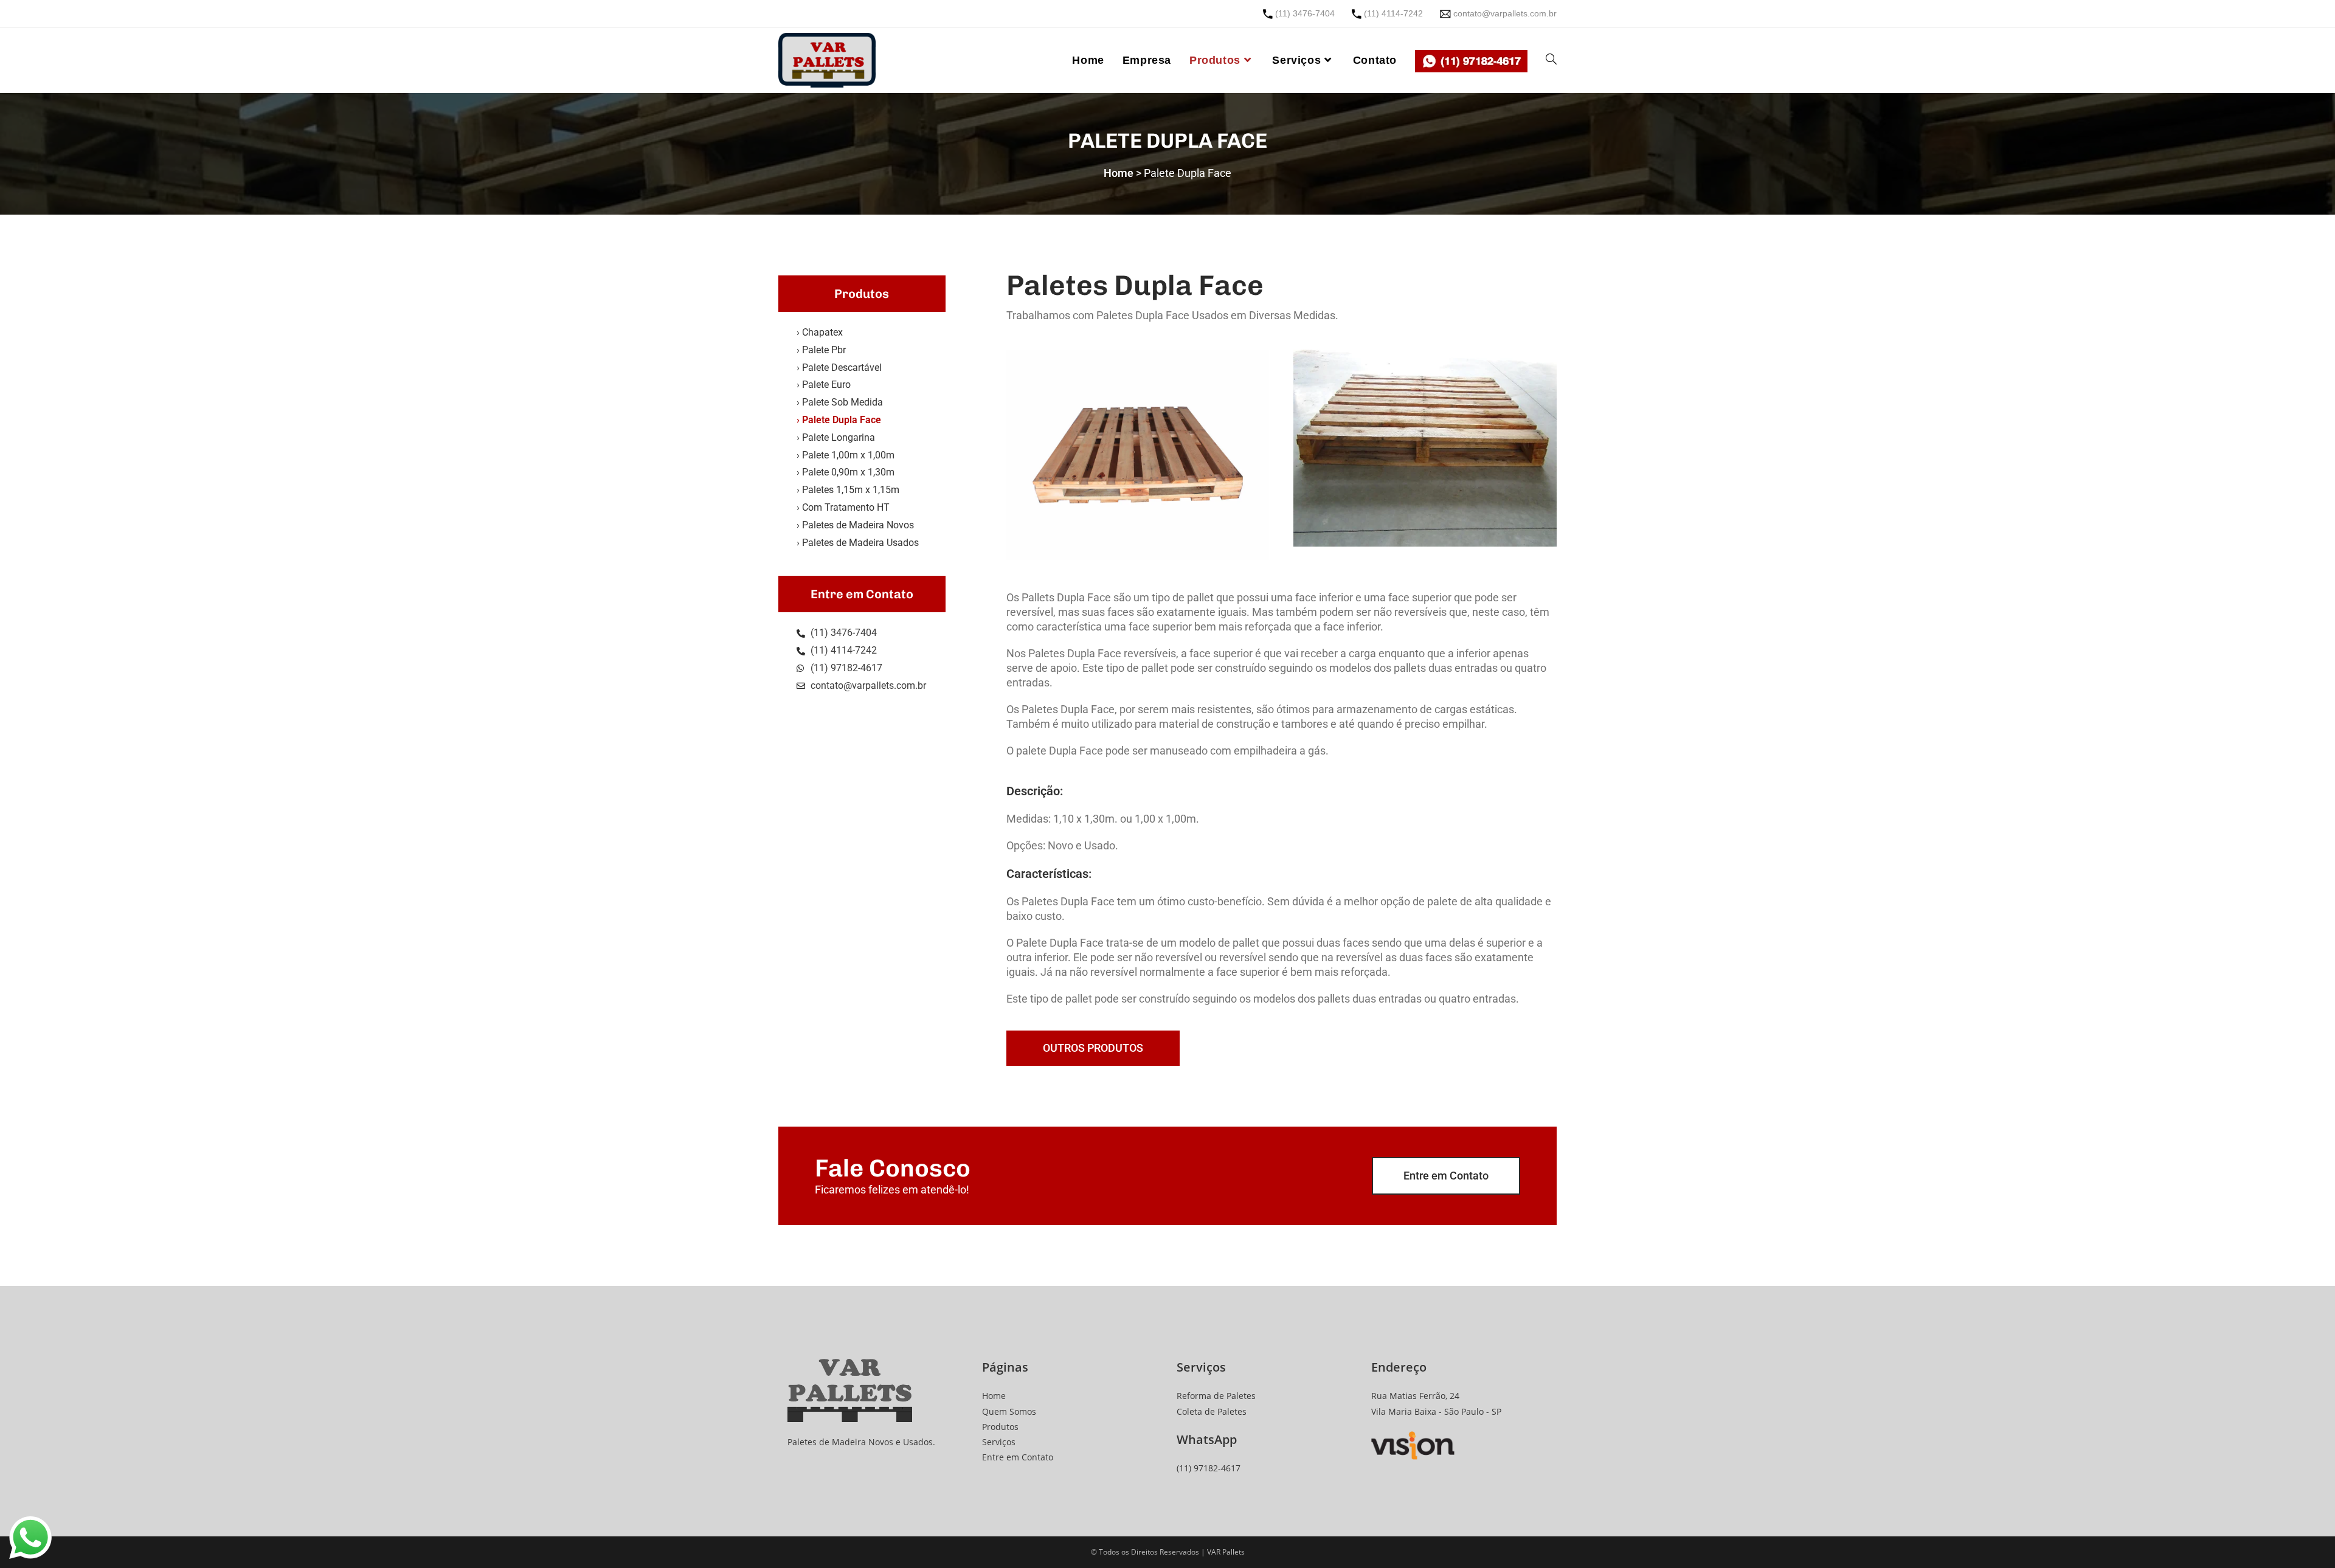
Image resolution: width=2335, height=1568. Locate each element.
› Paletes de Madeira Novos (855, 525)
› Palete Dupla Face (839, 420)
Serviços (999, 1442)
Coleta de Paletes (1212, 1411)
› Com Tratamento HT (843, 507)
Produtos (1000, 1427)
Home (994, 1396)
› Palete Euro (824, 385)
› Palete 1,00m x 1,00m (846, 455)
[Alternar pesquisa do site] (1551, 60)
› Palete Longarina (836, 437)
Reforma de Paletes (1216, 1396)
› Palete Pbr (821, 350)
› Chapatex (820, 332)
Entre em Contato (1018, 1457)
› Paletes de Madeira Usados (858, 543)
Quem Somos (1009, 1411)
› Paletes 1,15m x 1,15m (848, 490)
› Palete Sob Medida (840, 402)
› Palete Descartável (839, 368)
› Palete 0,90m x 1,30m (846, 472)
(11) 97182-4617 (1209, 1468)
